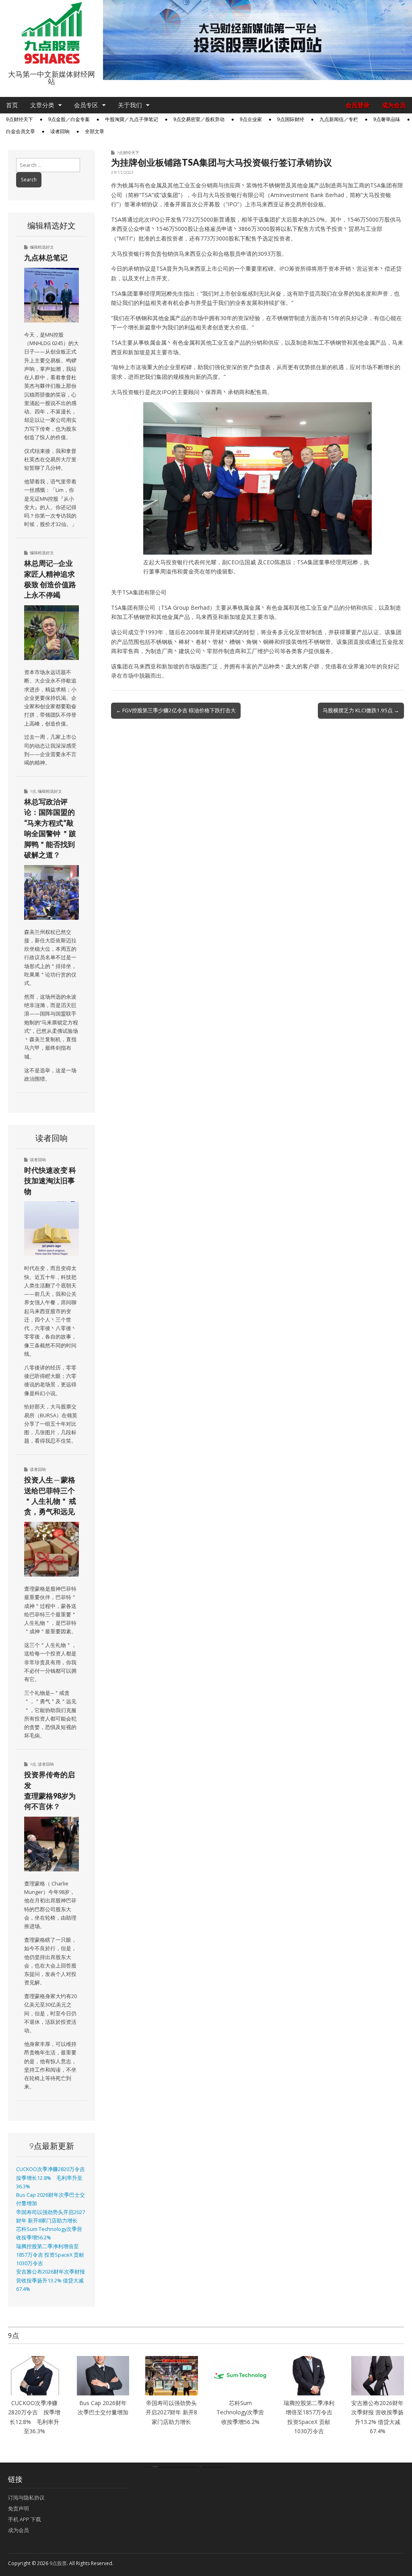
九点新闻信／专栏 (339, 119)
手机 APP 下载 (25, 2519)
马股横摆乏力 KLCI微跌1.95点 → (361, 710)
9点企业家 (251, 119)
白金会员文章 (21, 132)
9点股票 (58, 2563)
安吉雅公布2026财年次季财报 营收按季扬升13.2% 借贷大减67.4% (50, 2280)
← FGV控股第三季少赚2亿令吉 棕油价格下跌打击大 (176, 710)
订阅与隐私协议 (26, 2498)
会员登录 (358, 105)
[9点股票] (51, 33)
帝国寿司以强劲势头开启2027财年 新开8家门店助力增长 (171, 2412)
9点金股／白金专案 (69, 119)
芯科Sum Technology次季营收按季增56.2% (241, 2412)
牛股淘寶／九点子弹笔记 (132, 119)
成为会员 (394, 105)
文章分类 (42, 105)
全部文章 (95, 132)
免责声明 (19, 2508)
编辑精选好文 (42, 247)
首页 (12, 105)
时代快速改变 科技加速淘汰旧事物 (50, 1181)
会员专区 (86, 105)
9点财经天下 (20, 119)
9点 (33, 791)
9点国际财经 (291, 119)
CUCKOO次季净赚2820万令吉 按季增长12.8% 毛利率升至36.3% (53, 2178)
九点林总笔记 (46, 257)
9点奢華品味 (387, 119)
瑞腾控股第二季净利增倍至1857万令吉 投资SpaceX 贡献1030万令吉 (50, 2255)
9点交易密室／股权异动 (199, 119)
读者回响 (60, 132)
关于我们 (130, 105)
